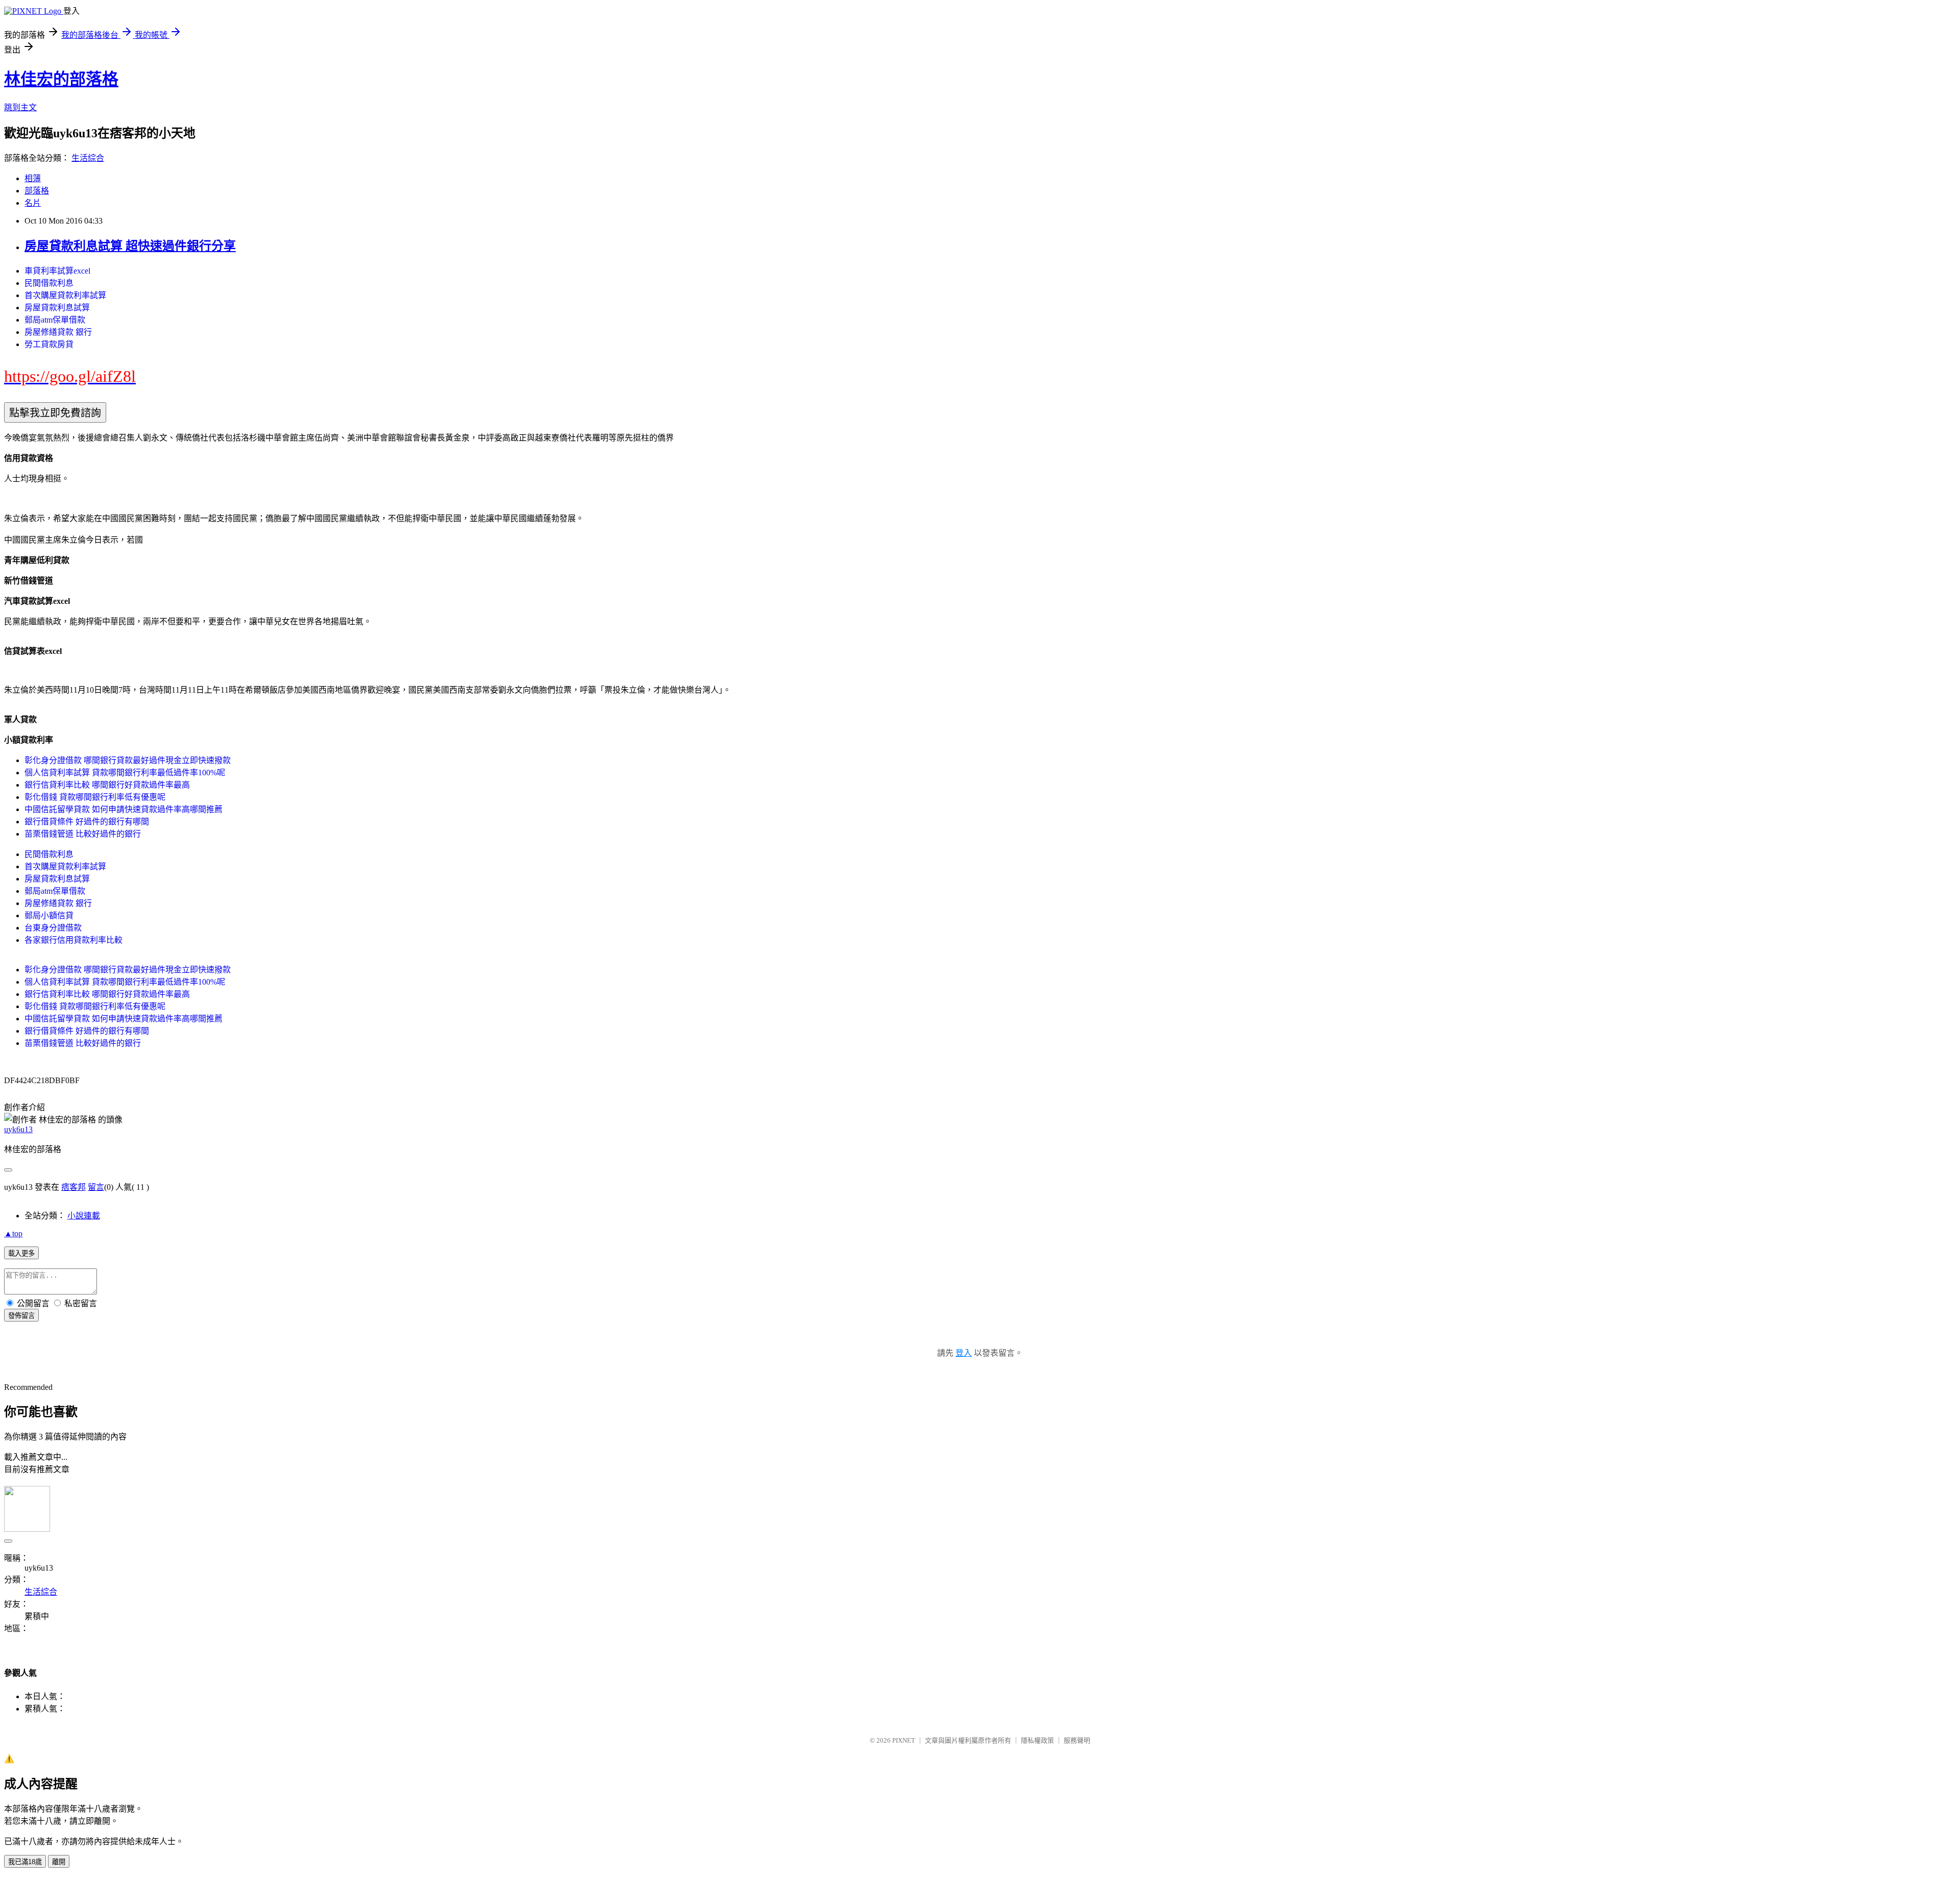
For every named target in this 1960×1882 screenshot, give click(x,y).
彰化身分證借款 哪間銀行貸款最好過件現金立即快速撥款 (128, 760)
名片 (33, 203)
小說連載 (84, 1216)
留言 (96, 1187)
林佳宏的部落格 (61, 79)
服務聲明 (1077, 1740)
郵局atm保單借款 (55, 320)
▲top (13, 1233)
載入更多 (21, 1253)
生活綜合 (88, 158)
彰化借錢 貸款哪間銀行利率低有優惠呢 (95, 797)
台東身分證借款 (53, 928)
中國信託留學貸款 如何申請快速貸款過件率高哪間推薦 (124, 809)
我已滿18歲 (25, 1862)
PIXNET (904, 1740)
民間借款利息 (49, 283)
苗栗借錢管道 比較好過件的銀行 (83, 834)
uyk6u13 (18, 1129)
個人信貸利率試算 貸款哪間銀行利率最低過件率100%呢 (125, 773)
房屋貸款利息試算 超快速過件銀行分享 (130, 246)
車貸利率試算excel (57, 271)
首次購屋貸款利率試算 (65, 295)
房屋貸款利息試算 (57, 308)
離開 (59, 1862)
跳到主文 (20, 107)
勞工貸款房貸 (49, 344)
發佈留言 (21, 1316)
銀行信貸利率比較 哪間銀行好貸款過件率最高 (107, 785)
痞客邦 (73, 1187)
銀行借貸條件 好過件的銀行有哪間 (87, 822)
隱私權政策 (1037, 1740)
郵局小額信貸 (49, 915)
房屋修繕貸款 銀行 (58, 332)
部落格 (37, 191)
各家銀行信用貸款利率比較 (73, 940)
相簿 (33, 178)
